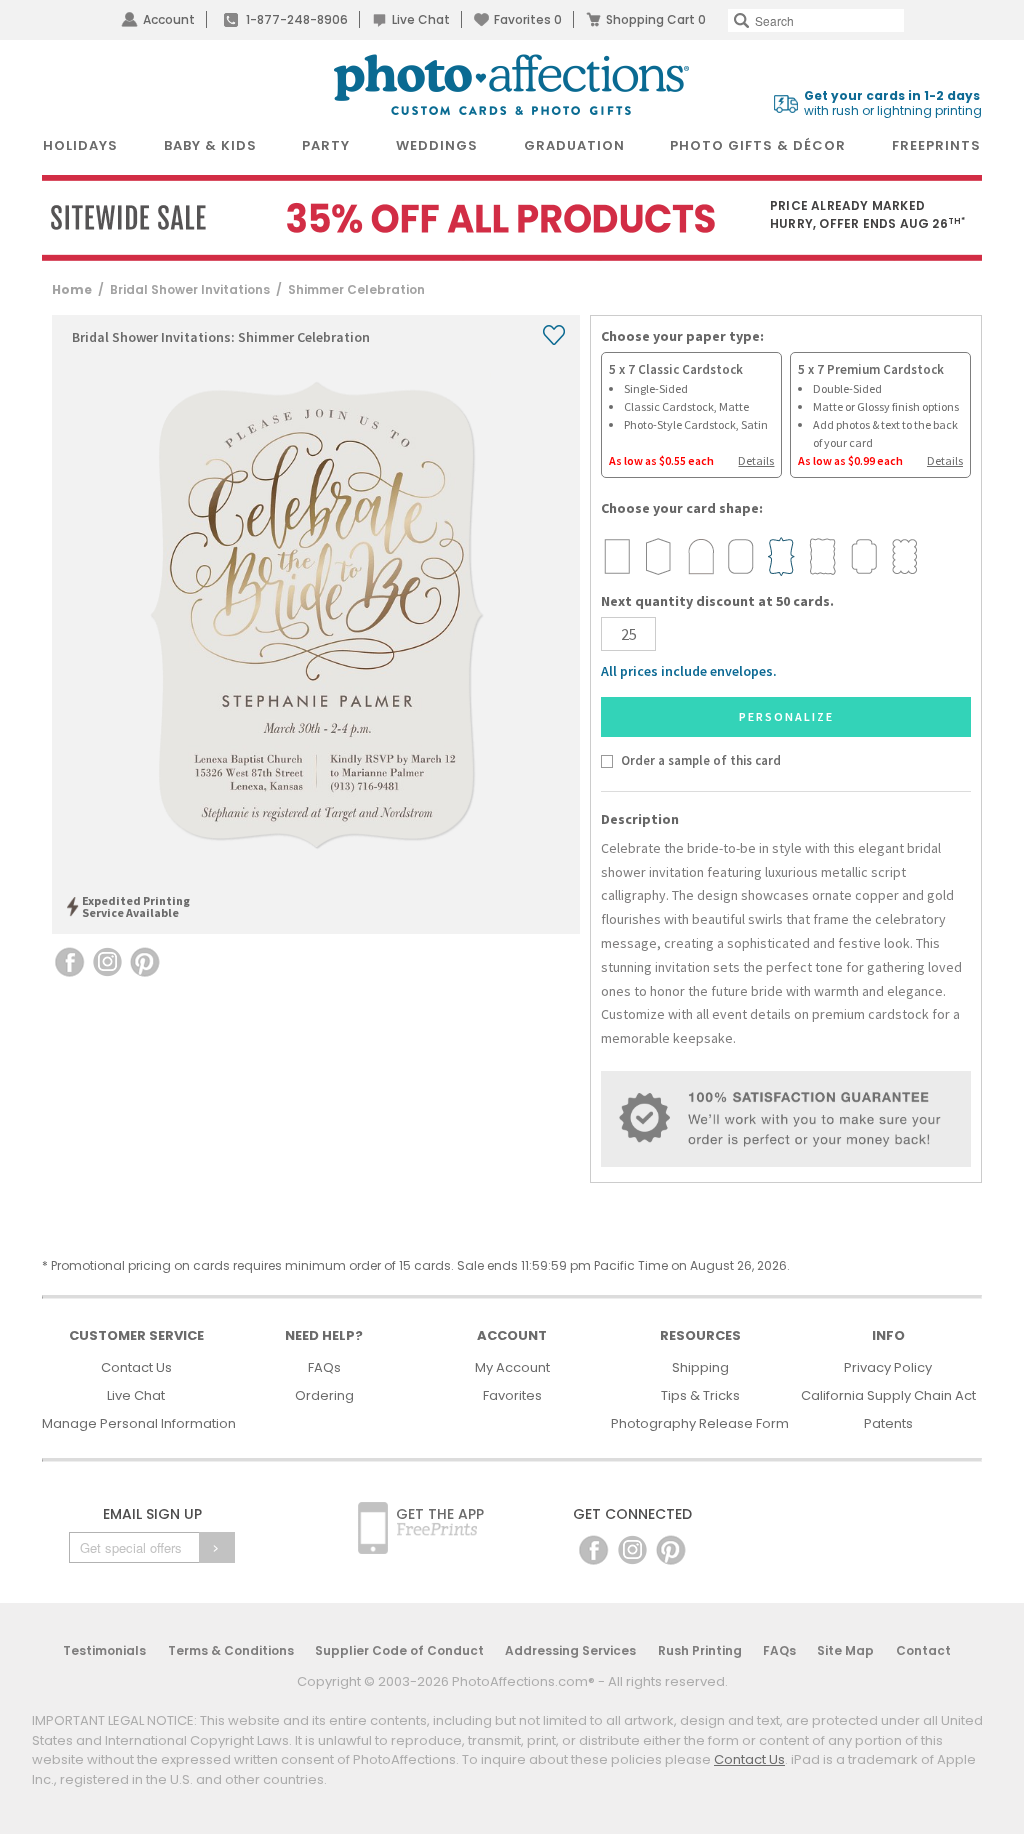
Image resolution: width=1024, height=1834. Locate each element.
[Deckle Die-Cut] (822, 556)
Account (169, 19)
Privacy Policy (888, 1367)
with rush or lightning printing (893, 103)
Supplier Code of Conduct (399, 1650)
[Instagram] (632, 1548)
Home (72, 289)
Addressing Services (570, 1650)
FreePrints (936, 145)
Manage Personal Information (139, 1423)
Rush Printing (700, 1650)
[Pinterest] (671, 1548)
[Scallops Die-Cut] (904, 556)
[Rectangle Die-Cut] (617, 556)
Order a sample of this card (700, 760)
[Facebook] (593, 1548)
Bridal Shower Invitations (190, 289)
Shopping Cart (656, 19)
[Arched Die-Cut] (699, 556)
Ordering (324, 1395)
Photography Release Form (700, 1423)
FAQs (324, 1367)
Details (756, 460)
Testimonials (104, 1650)
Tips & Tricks (700, 1395)
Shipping (700, 1367)
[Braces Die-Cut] (781, 556)
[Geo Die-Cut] (658, 556)
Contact (923, 1650)
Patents (888, 1423)
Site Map (845, 1650)
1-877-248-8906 (297, 19)
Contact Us (136, 1367)
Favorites (528, 19)
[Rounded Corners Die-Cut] (740, 556)
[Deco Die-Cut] (863, 556)
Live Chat (421, 19)
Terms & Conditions (231, 1650)
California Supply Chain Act (888, 1395)
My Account (512, 1367)
